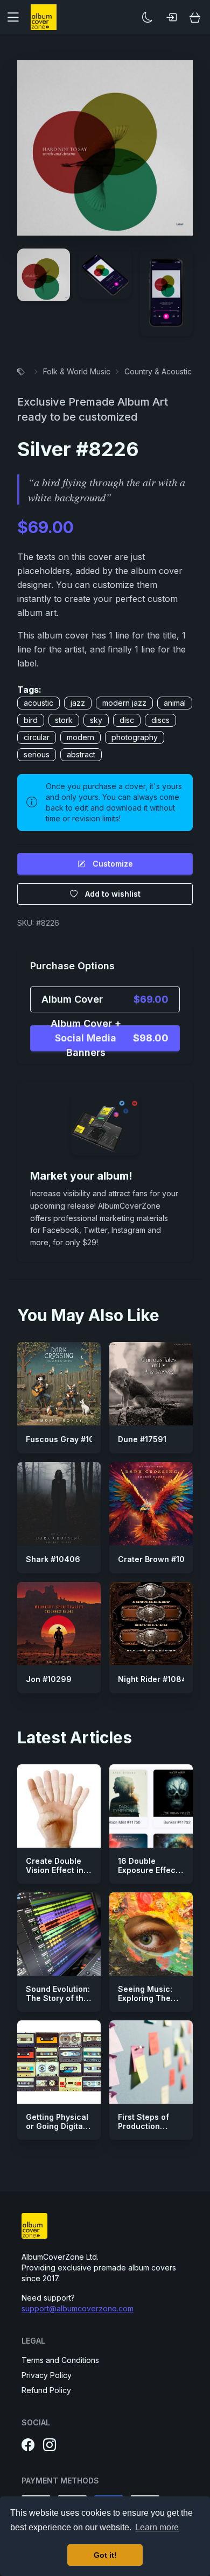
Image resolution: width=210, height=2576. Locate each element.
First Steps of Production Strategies (143, 2126)
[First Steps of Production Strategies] (151, 2062)
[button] (17, 17)
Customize (113, 864)
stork (64, 720)
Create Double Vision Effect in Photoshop (55, 1870)
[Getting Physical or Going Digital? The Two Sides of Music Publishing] (59, 2062)
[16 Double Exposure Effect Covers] (151, 1806)
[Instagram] (50, 2445)
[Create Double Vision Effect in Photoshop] (59, 1806)
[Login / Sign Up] (171, 17)
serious (37, 754)
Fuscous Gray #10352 (67, 1439)
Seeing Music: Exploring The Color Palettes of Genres (150, 2003)
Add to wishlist (113, 894)
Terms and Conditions (60, 2360)
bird (31, 720)
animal (175, 703)
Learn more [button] (157, 2527)
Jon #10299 (49, 1679)
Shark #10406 (53, 1559)
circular (37, 737)
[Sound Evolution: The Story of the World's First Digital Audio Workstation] (59, 1934)
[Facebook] (28, 2445)
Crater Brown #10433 (159, 1559)
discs (160, 720)
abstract (81, 754)
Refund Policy (46, 2390)
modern (80, 737)
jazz (78, 703)
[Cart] (195, 17)
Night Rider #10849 (155, 1679)
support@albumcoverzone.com (78, 2308)
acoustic (38, 703)
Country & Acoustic (158, 371)
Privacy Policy (47, 2375)
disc (127, 720)
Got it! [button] (105, 2555)
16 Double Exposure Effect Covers (148, 1870)
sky (96, 720)
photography (135, 737)
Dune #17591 (142, 1439)
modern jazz (124, 703)
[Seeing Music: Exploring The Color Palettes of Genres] (151, 1934)
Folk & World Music (77, 371)
